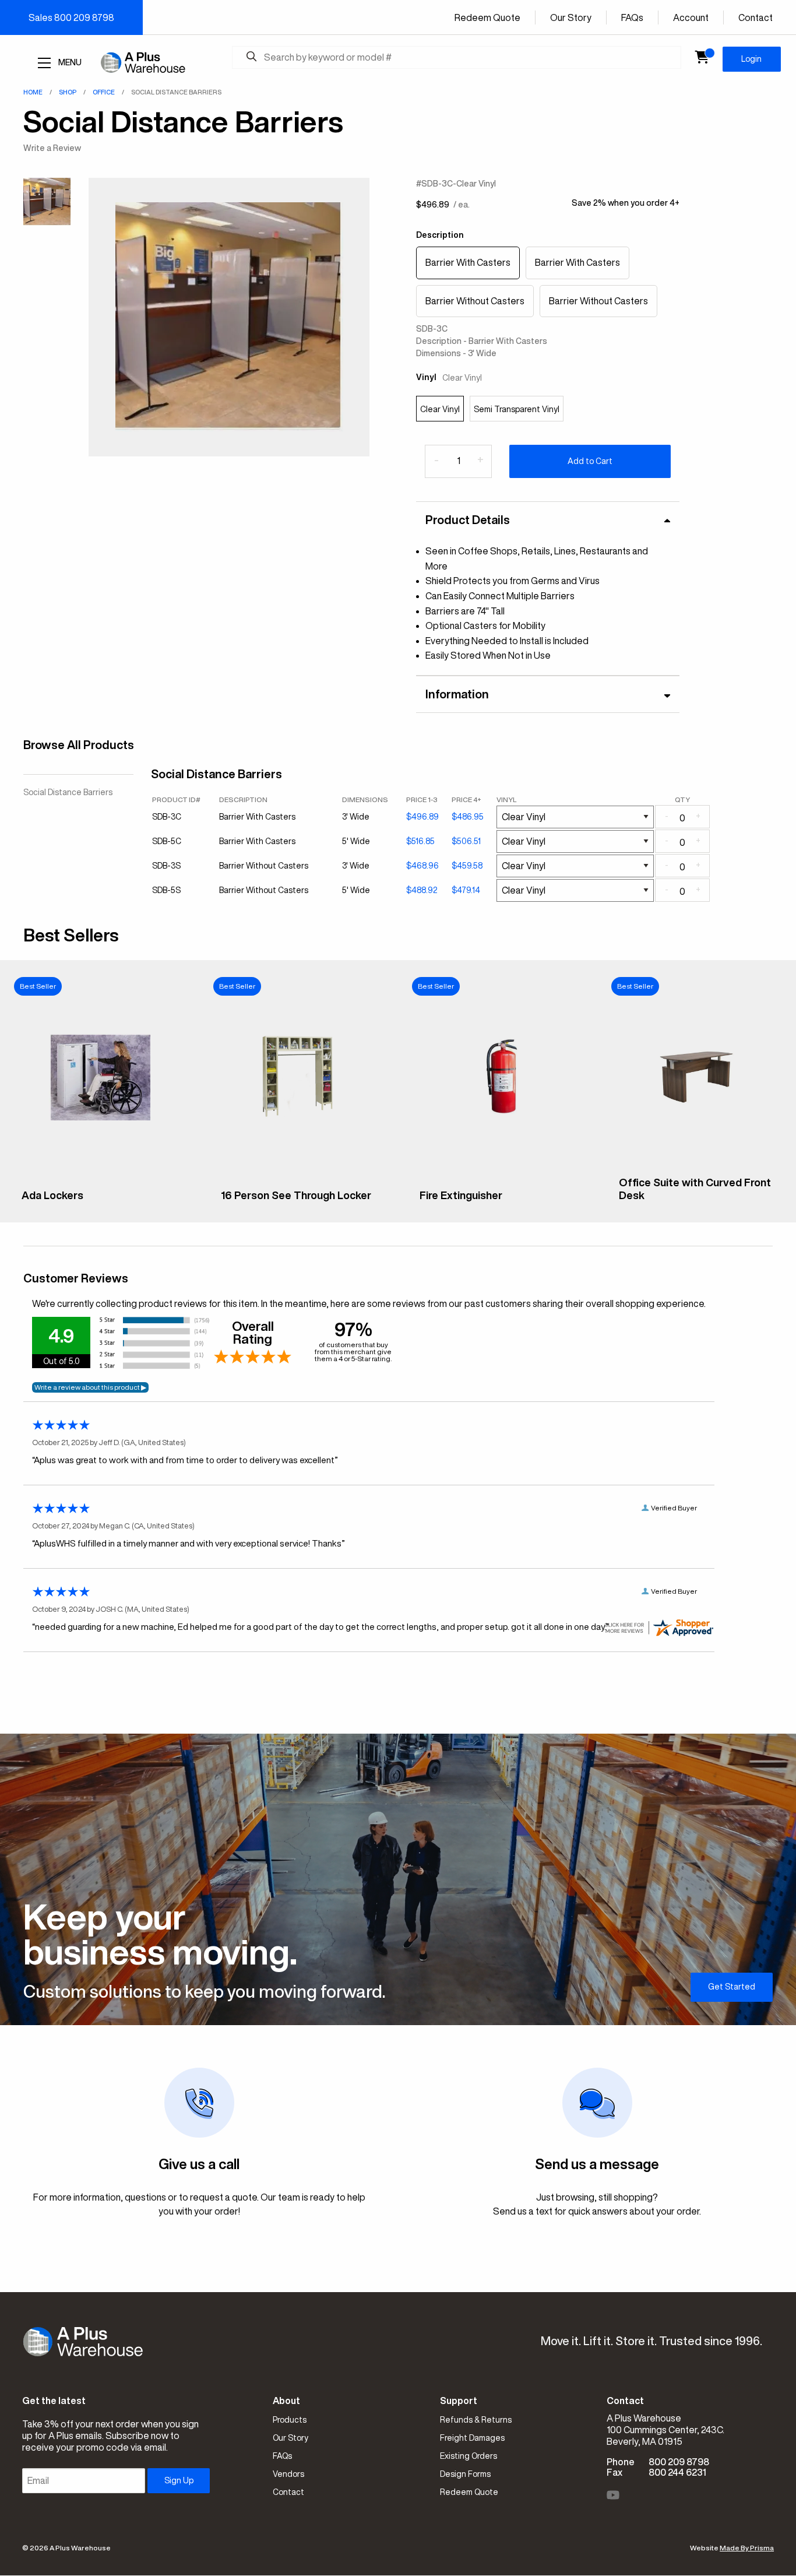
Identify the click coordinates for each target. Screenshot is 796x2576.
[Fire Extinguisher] (498, 1173)
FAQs (632, 17)
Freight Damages (472, 2438)
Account (691, 17)
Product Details (468, 520)
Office (104, 92)
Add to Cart (590, 461)
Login (751, 59)
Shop (68, 92)
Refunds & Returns (476, 2420)
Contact (756, 17)
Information (457, 694)
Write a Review (52, 148)
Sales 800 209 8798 (71, 17)
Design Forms (465, 2474)
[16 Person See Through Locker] (299, 1173)
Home (33, 92)
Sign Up (179, 2480)
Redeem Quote (487, 17)
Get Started (732, 1987)
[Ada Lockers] (100, 1173)
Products (290, 2420)
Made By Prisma (747, 2548)
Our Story (571, 17)
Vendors (288, 2474)
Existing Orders (469, 2456)
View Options (99, 1204)
